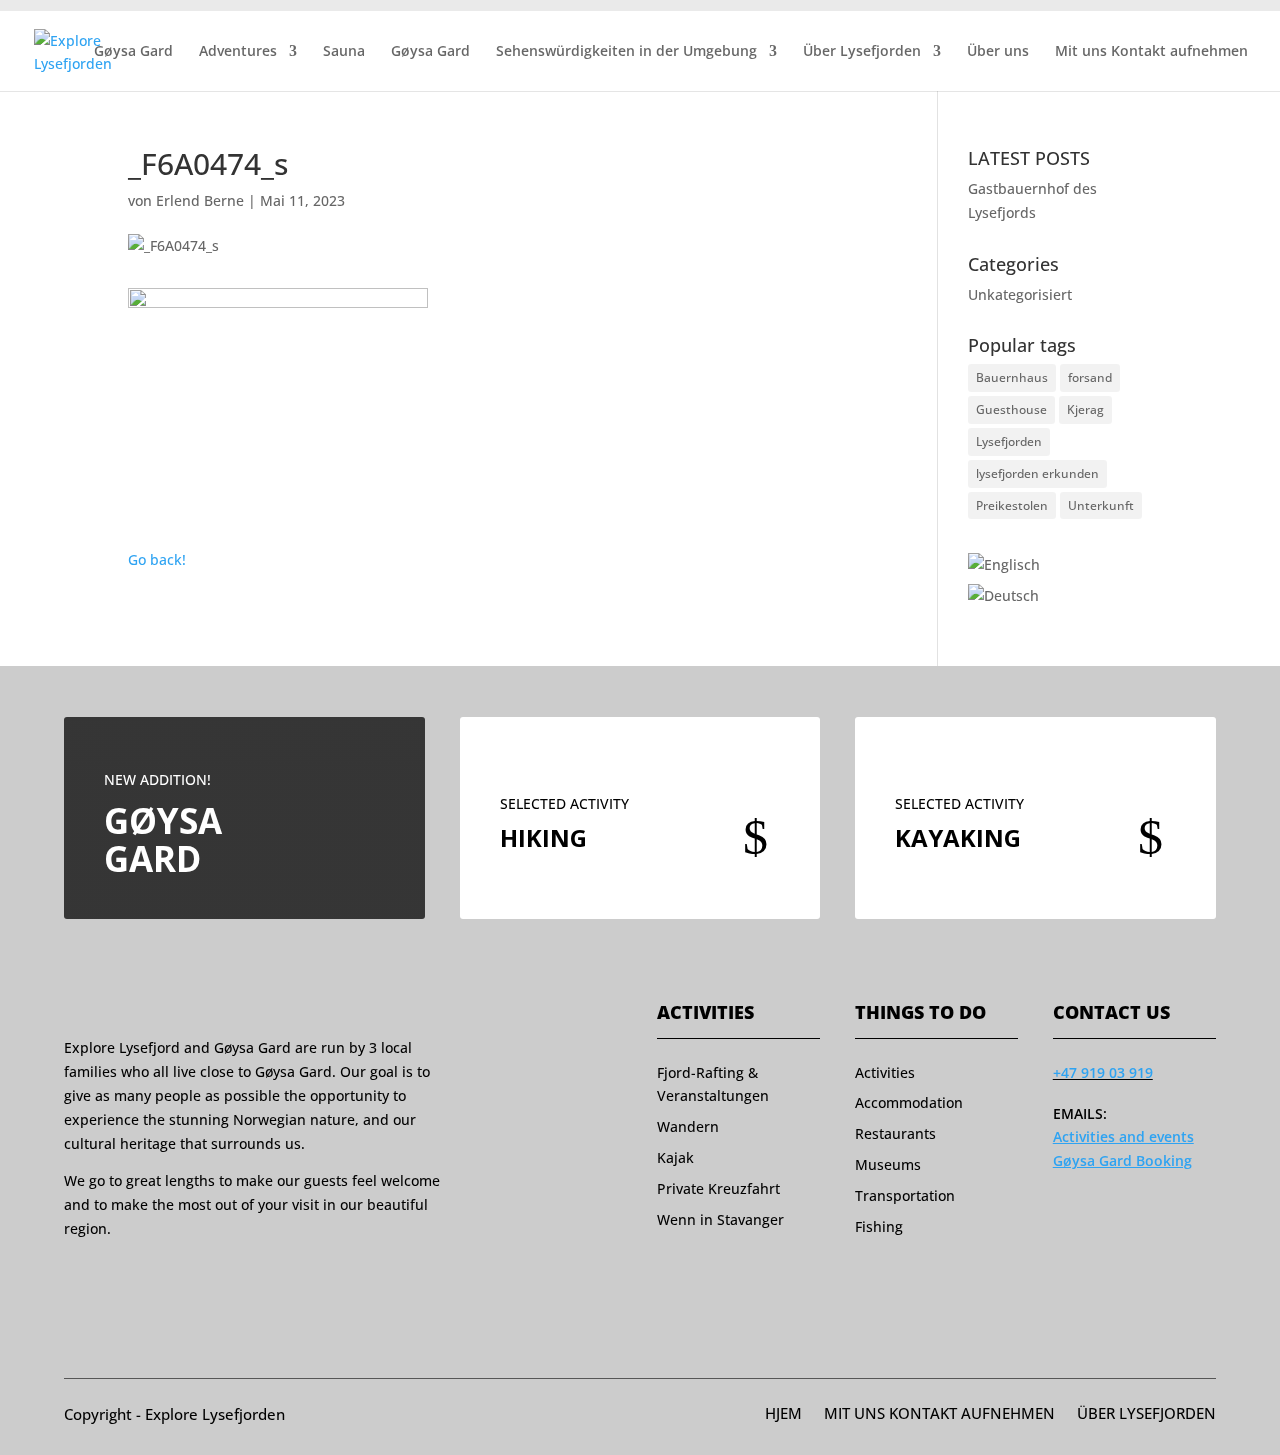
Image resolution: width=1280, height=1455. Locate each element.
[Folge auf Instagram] (111, 1278)
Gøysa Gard (133, 52)
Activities (885, 1072)
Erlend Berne (200, 200)
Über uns (998, 52)
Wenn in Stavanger (720, 1219)
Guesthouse (1011, 409)
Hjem (783, 1415)
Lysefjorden (1009, 441)
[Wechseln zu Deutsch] (1003, 595)
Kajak (675, 1157)
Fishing (879, 1226)
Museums (888, 1164)
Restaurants (895, 1133)
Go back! (157, 559)
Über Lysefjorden (862, 52)
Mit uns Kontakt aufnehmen (1151, 52)
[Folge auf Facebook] (73, 1278)
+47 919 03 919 (1103, 1072)
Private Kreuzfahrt (718, 1188)
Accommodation (909, 1102)
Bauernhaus (1012, 377)
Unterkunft (1101, 505)
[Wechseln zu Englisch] (1004, 564)
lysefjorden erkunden (1037, 473)
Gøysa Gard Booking (1122, 1160)
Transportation (905, 1195)
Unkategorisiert (1020, 294)
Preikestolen (1012, 505)
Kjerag (1085, 409)
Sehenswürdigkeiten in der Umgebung (626, 52)
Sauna (344, 52)
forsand (1090, 377)
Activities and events (1123, 1136)
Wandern (688, 1126)
